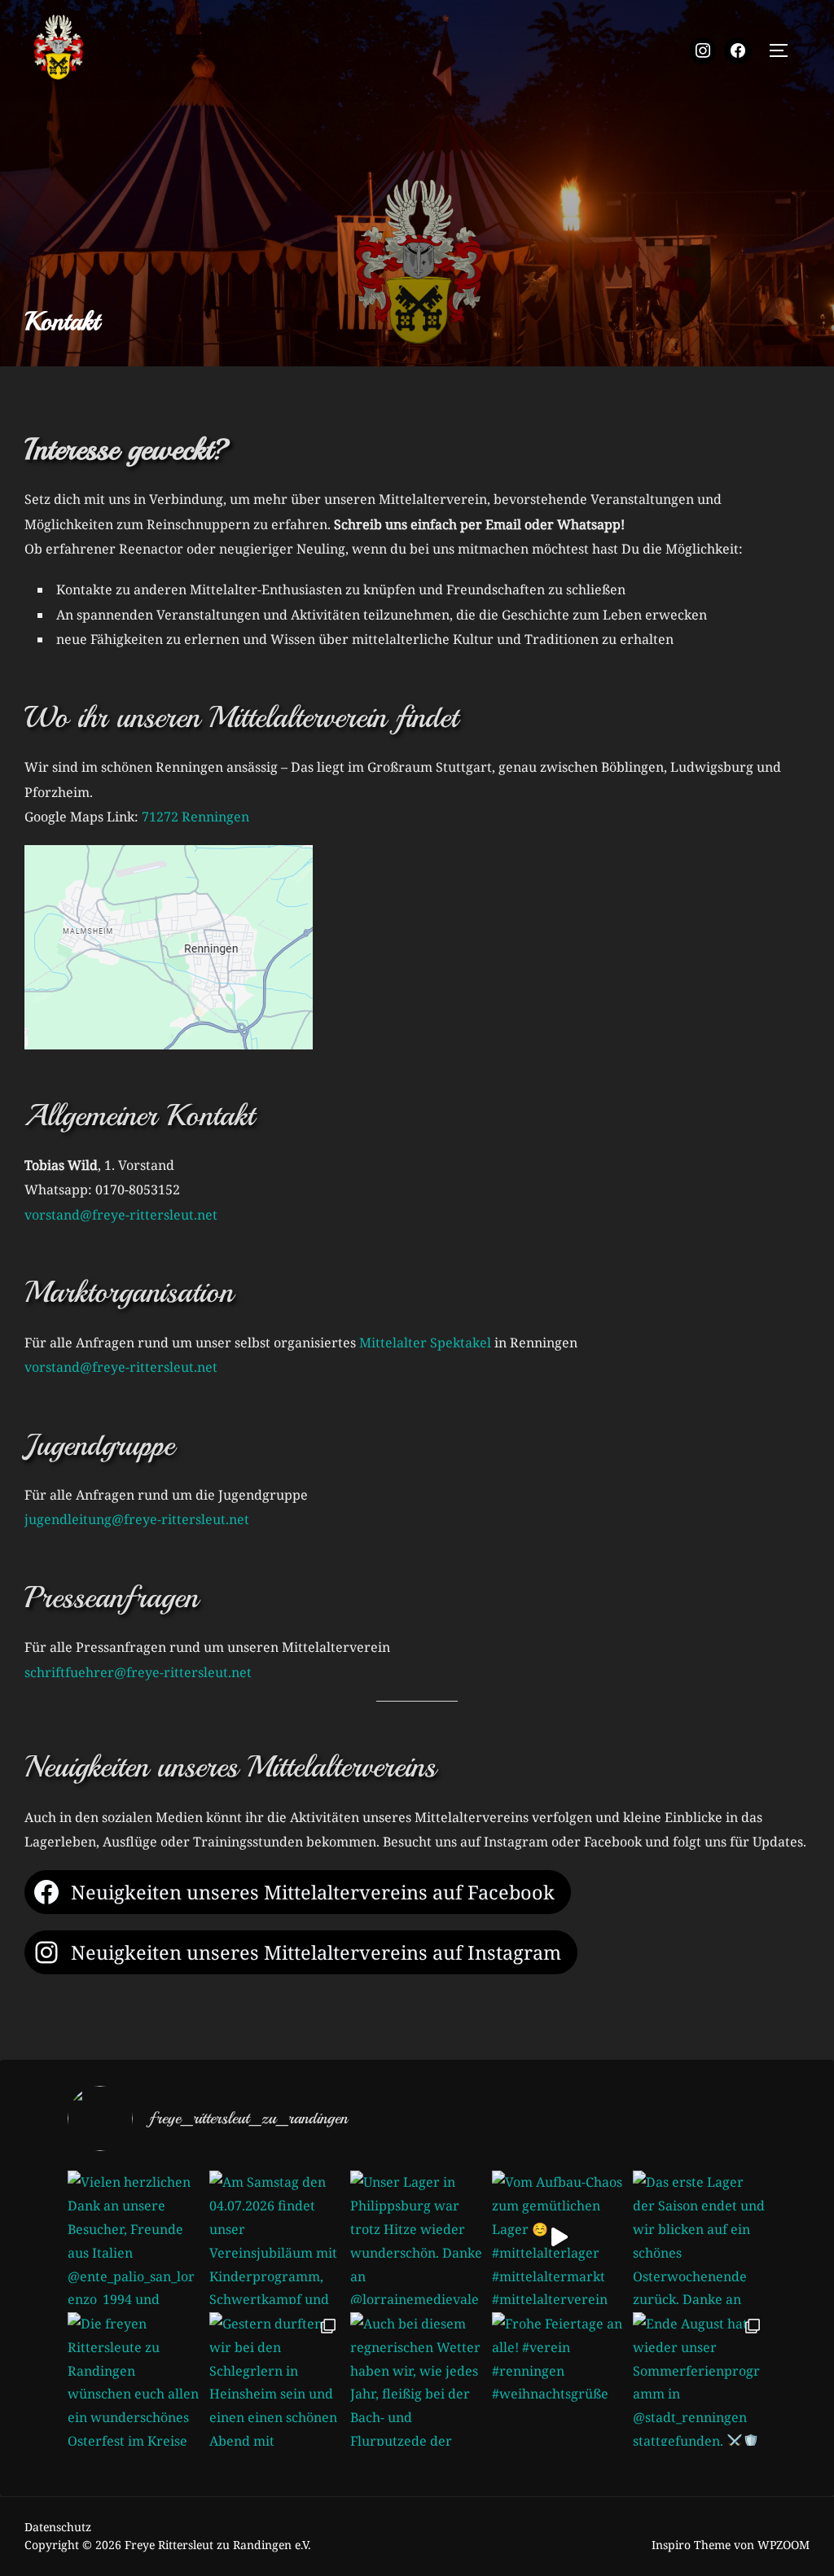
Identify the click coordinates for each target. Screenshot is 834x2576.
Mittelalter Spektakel (425, 1343)
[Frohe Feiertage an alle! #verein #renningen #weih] (559, 2379)
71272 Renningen (195, 817)
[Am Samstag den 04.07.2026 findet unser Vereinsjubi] (276, 2237)
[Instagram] (703, 51)
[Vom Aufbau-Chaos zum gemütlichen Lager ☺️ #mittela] (559, 2237)
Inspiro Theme (691, 2545)
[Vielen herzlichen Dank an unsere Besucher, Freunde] (134, 2237)
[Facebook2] (738, 51)
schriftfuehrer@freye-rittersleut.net (138, 1672)
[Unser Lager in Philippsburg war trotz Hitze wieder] (417, 2237)
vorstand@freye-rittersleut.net (121, 1215)
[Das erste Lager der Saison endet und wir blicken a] (700, 2237)
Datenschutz (58, 2527)
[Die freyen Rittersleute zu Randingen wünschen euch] (134, 2379)
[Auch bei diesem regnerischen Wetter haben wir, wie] (417, 2379)
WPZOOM (784, 2545)
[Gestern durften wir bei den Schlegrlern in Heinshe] (276, 2379)
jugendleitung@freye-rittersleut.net (137, 1519)
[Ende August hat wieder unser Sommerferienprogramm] (700, 2379)
